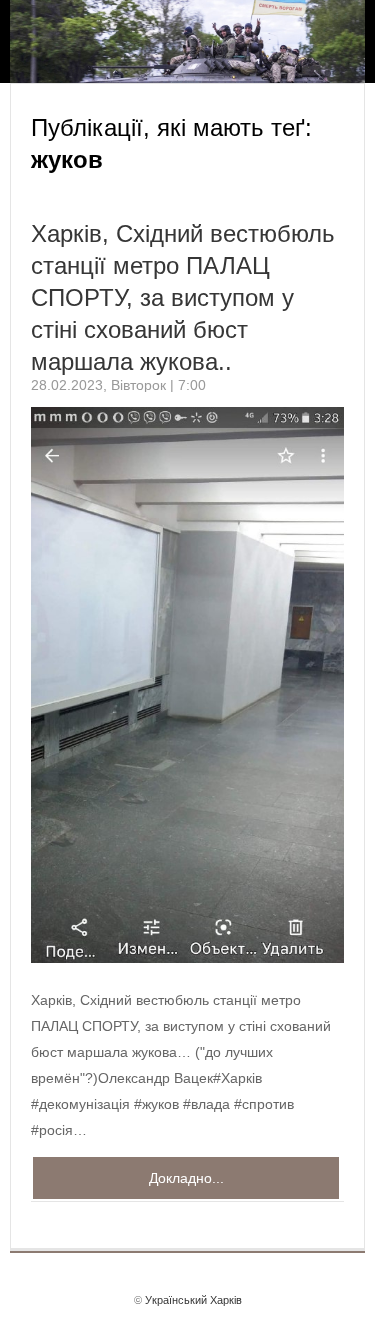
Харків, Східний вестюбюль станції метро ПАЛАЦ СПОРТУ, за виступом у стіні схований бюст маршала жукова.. (183, 297)
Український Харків (193, 1300)
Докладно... (186, 1178)
